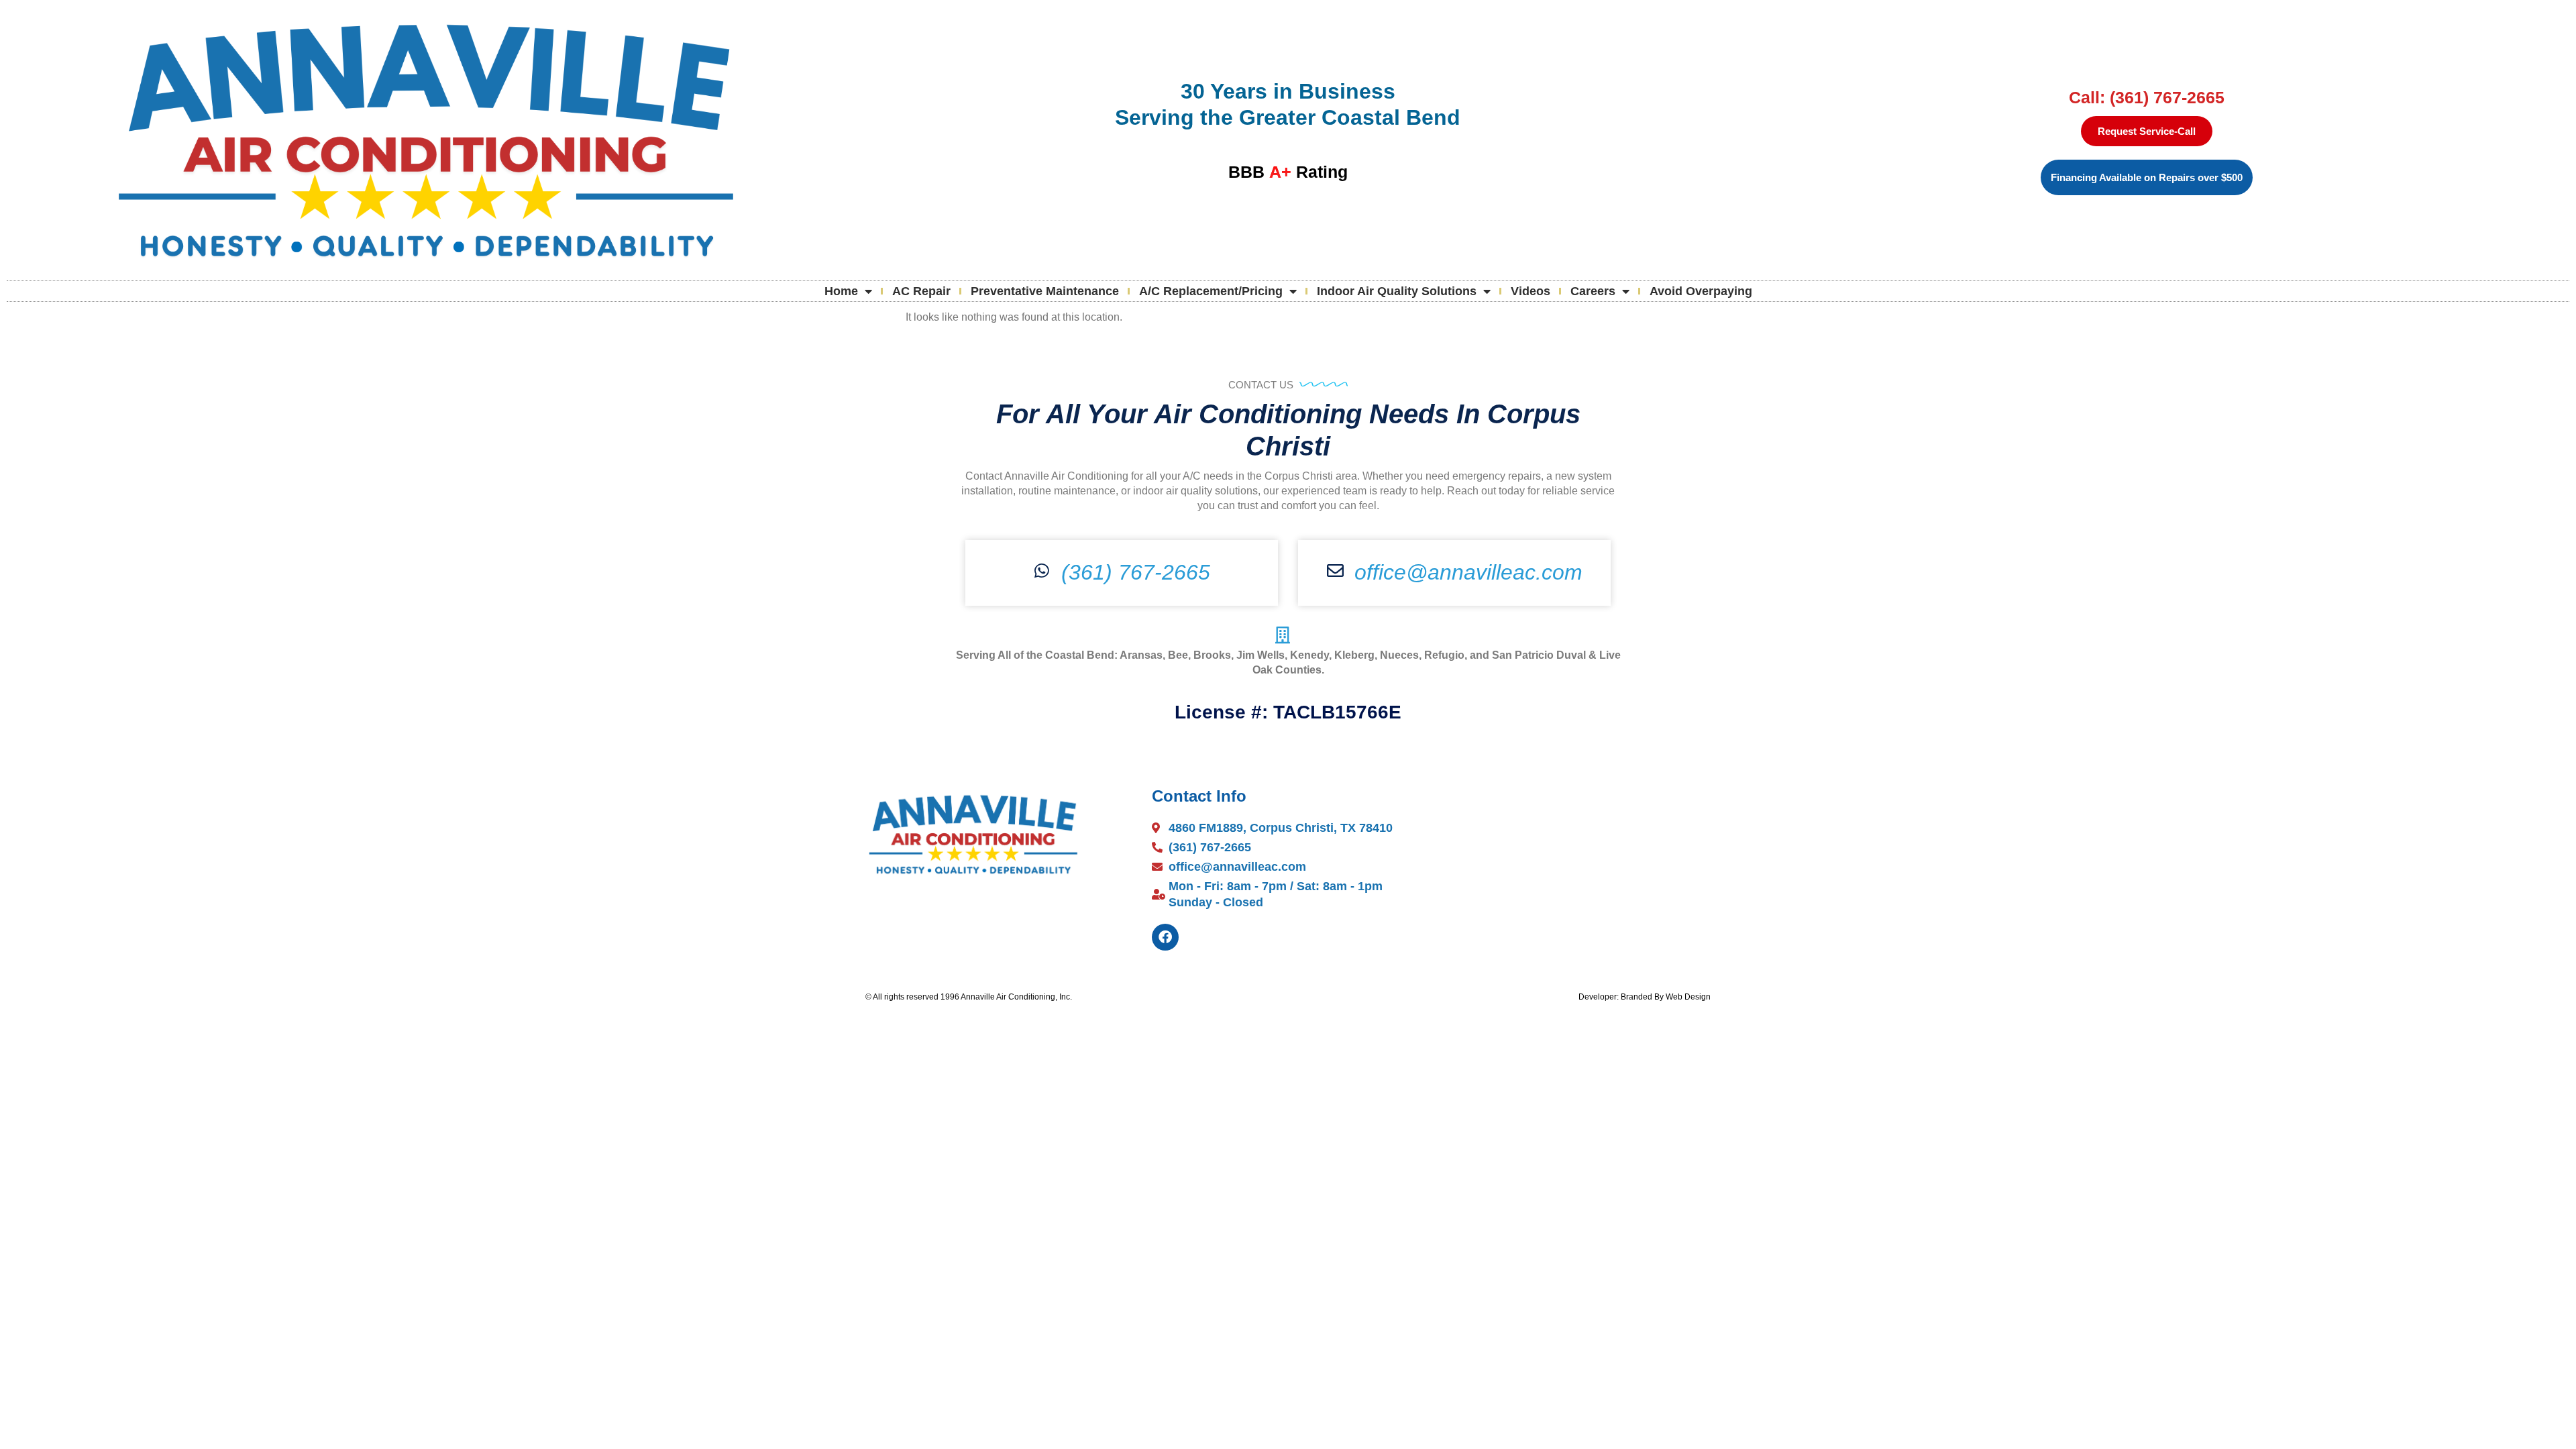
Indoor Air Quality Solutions (1397, 291)
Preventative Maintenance (1045, 291)
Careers (1593, 291)
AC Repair (921, 291)
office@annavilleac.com (1468, 572)
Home (841, 291)
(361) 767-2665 (1136, 572)
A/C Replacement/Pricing (1211, 291)
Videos (1531, 291)
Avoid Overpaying (1701, 291)
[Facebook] (1165, 937)
